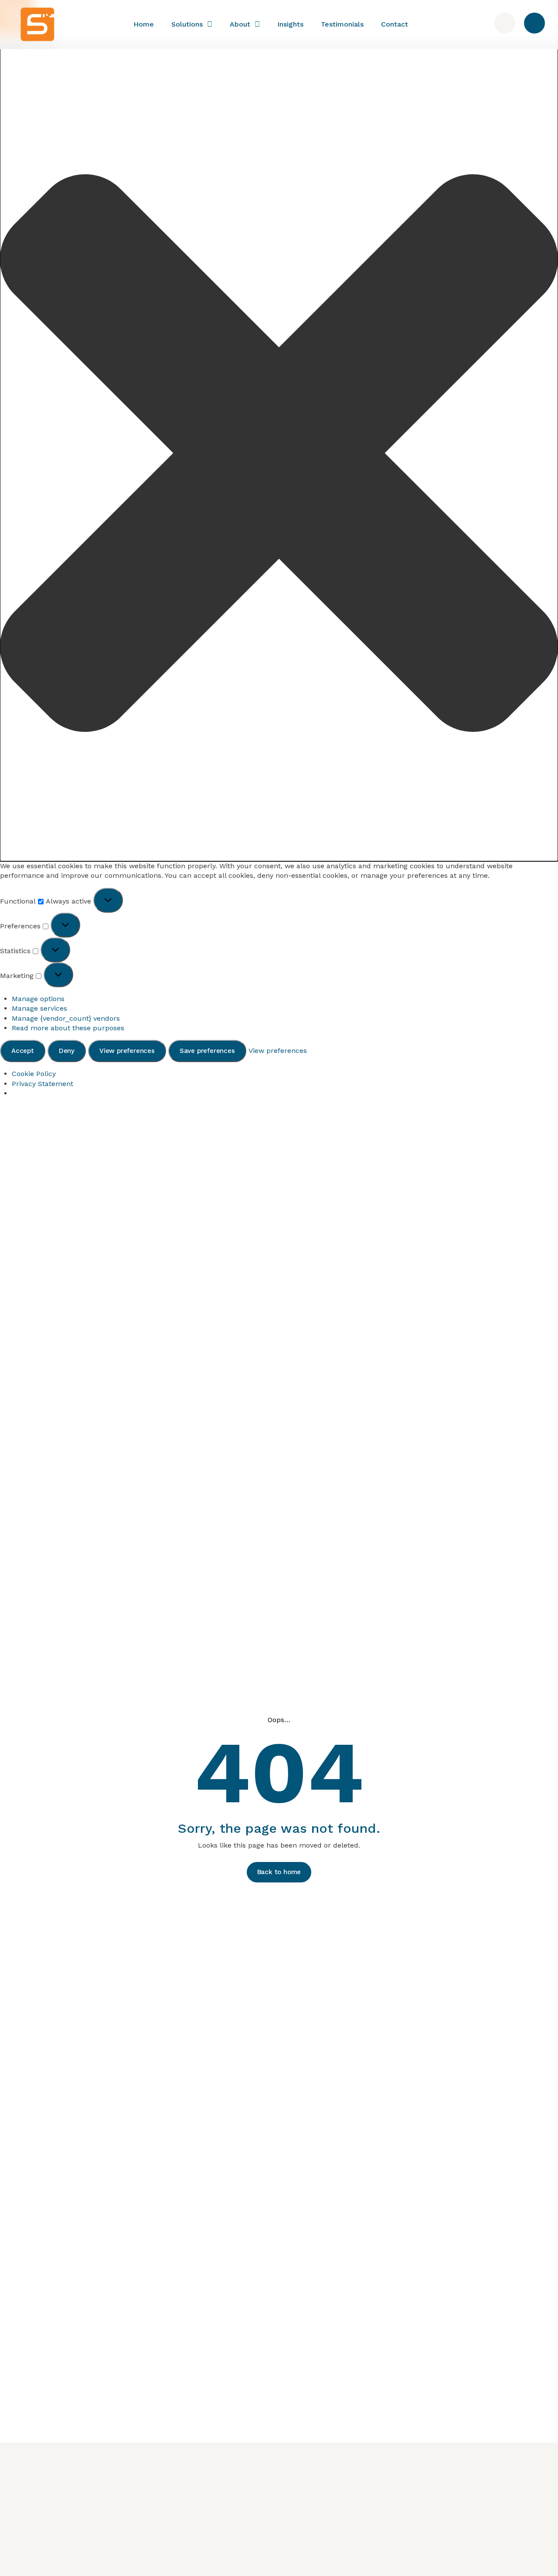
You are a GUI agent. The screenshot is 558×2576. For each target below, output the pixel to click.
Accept (23, 1051)
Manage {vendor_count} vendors (66, 1018)
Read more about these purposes (68, 1028)
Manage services (39, 1008)
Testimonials (342, 24)
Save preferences (207, 1051)
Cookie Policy (34, 1074)
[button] (279, 454)
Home (144, 24)
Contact (395, 24)
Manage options (38, 999)
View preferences (127, 1051)
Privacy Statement (43, 1084)
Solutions (187, 24)
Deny (67, 1051)
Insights (290, 24)
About (240, 24)
